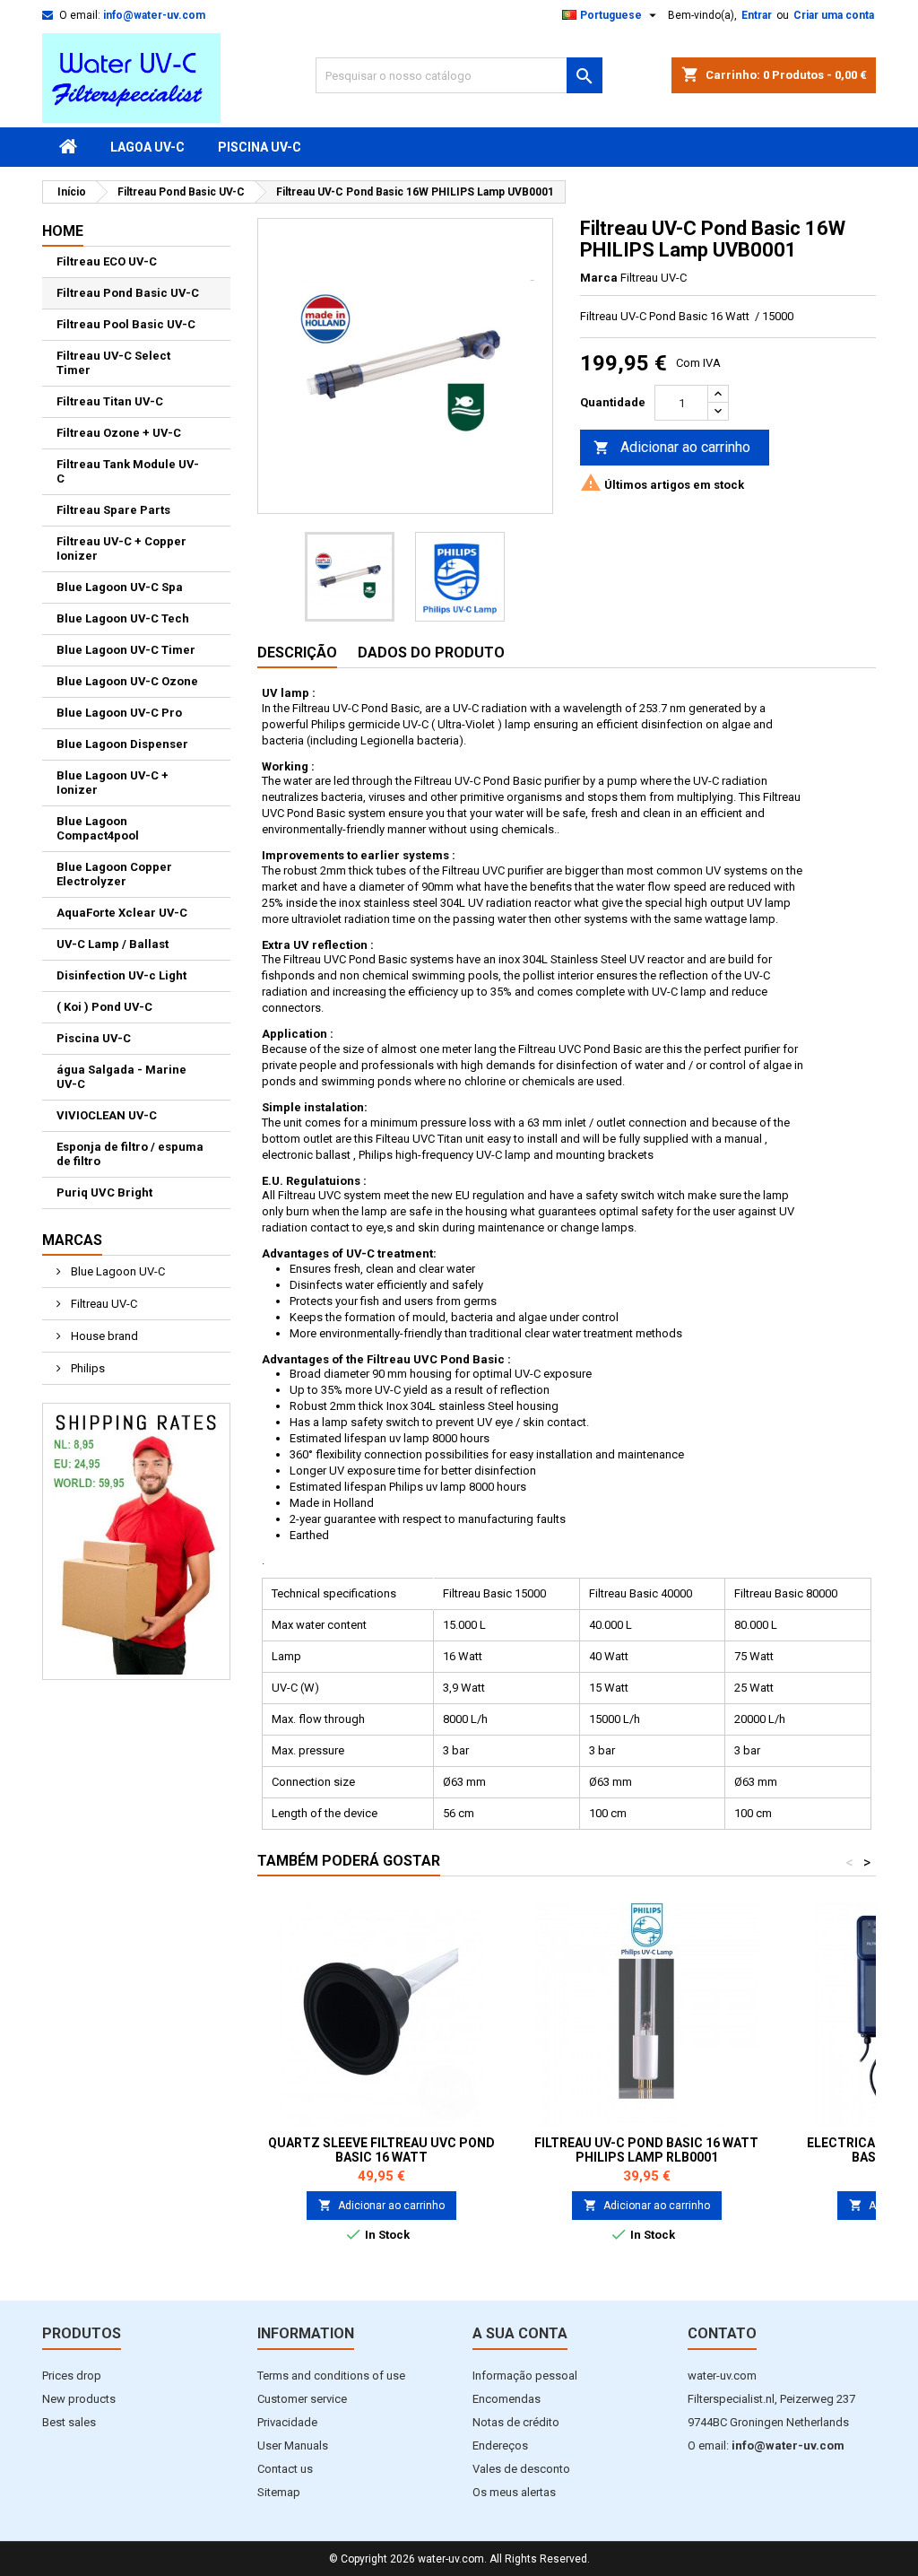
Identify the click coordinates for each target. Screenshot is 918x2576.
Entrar (757, 15)
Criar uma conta (834, 15)
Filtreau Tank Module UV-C (128, 471)
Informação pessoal (525, 2376)
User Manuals (293, 2445)
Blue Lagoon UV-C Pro (119, 713)
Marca (599, 278)
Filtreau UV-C (103, 1304)
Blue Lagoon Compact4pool (98, 828)
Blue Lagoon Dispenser (122, 744)
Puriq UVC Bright (104, 1192)
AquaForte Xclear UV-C (122, 913)
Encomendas (507, 2399)
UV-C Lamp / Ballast (113, 944)
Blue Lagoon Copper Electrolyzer (114, 874)
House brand (103, 1336)
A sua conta (520, 2333)
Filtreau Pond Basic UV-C (128, 293)
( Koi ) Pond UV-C (104, 1007)
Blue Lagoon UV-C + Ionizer (113, 783)
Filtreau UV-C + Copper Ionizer (121, 548)
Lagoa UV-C (147, 147)
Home (63, 231)
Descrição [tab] (297, 653)
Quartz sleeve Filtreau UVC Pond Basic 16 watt (381, 2150)
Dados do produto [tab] (431, 653)
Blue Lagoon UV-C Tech (123, 618)
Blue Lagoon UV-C (117, 1271)
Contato (722, 2333)
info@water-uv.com (154, 15)
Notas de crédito (516, 2422)
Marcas (72, 1240)
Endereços (500, 2445)
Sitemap (279, 2492)
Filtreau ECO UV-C (107, 261)
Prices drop (72, 2376)
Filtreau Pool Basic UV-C (126, 324)
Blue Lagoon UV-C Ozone (127, 681)
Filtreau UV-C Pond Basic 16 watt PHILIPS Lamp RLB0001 (646, 2150)
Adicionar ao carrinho (672, 447)
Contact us (285, 2469)
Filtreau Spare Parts (113, 510)
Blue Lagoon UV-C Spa (120, 587)
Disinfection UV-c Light (121, 975)
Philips (87, 1368)
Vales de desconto (521, 2469)
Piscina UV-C (260, 147)
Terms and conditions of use (331, 2376)
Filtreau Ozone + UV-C (119, 433)
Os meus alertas (514, 2492)
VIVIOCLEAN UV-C (107, 1115)
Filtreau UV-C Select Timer (113, 363)
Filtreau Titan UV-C (110, 401)
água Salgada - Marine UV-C (121, 1077)
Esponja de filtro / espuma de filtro (130, 1154)
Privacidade (287, 2422)
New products (79, 2399)
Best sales (69, 2422)
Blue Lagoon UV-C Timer (126, 650)
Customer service (302, 2399)
